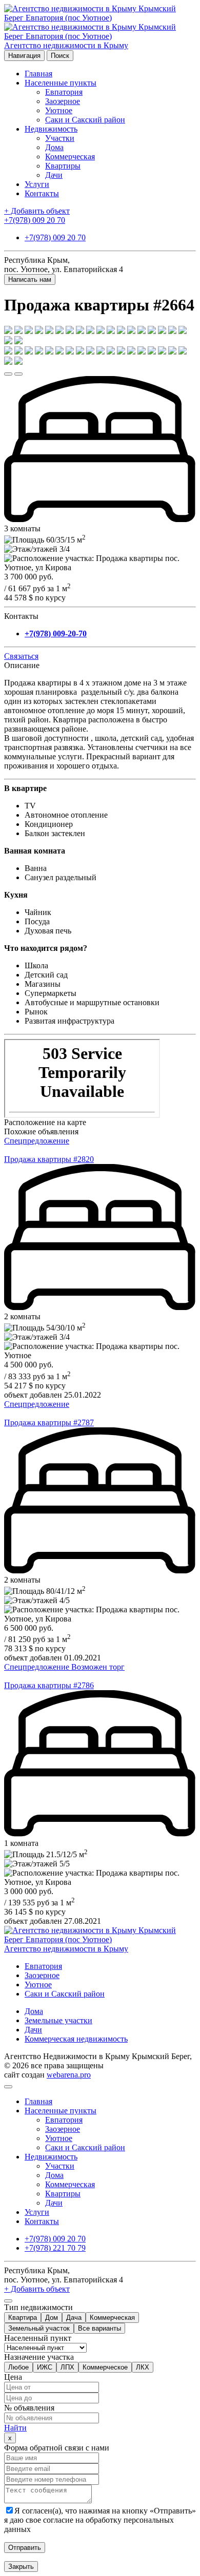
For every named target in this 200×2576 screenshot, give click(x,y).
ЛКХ (143, 2367)
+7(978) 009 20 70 (35, 220)
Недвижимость (51, 129)
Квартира (23, 2318)
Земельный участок (39, 2328)
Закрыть (21, 2567)
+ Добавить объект (37, 211)
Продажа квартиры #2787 (49, 1422)
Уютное (59, 110)
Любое (18, 2367)
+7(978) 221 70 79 (55, 2248)
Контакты (42, 193)
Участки (60, 138)
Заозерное (63, 101)
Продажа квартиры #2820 (49, 1159)
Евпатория (64, 92)
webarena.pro (69, 2075)
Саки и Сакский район (85, 120)
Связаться (21, 656)
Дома (54, 147)
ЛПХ (67, 2367)
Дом (52, 2318)
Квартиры (63, 166)
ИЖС (45, 2367)
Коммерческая (70, 157)
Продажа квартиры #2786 (49, 1685)
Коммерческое (105, 2367)
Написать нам (30, 279)
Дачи (54, 175)
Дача (74, 2318)
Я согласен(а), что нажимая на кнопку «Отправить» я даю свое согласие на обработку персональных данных (100, 2520)
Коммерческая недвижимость (76, 2039)
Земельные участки (58, 2020)
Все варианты (99, 2328)
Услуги (37, 184)
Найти (15, 2428)
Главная (38, 74)
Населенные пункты (61, 83)
